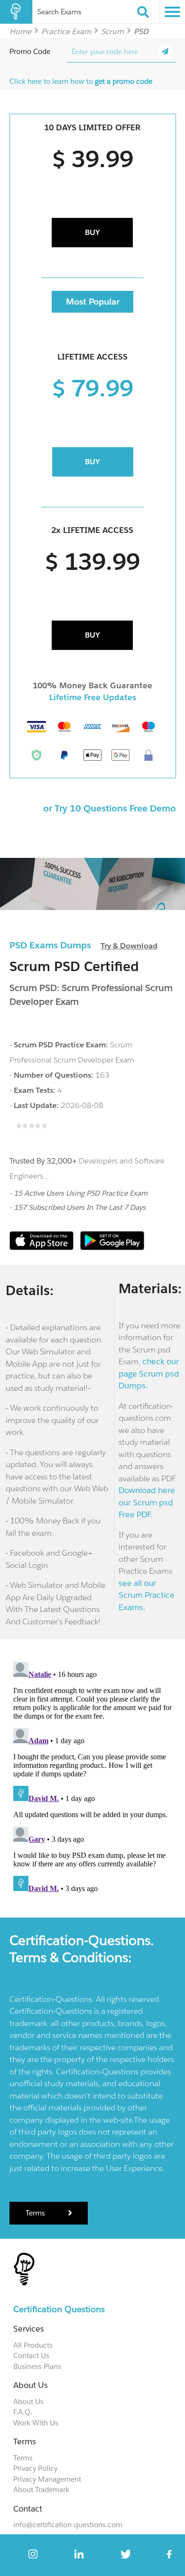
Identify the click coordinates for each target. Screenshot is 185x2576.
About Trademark (41, 2490)
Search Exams (59, 12)
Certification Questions (59, 2309)
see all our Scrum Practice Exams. (147, 1595)
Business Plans (37, 2366)
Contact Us (31, 2355)
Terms (36, 2213)
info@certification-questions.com (68, 2525)
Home (20, 31)
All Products (33, 2345)
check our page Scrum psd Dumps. (149, 1374)
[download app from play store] (112, 1247)
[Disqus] (93, 1776)
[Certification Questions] (16, 12)
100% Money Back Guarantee (92, 685)
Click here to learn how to (81, 81)
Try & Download (129, 946)
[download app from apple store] (42, 1247)
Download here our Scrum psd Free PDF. (147, 1502)
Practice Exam (66, 31)
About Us (28, 2401)
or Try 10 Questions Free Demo (110, 808)
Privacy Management (47, 2479)
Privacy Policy (35, 2468)
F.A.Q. (23, 2412)
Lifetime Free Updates (93, 697)
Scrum (112, 31)
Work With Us (36, 2423)
